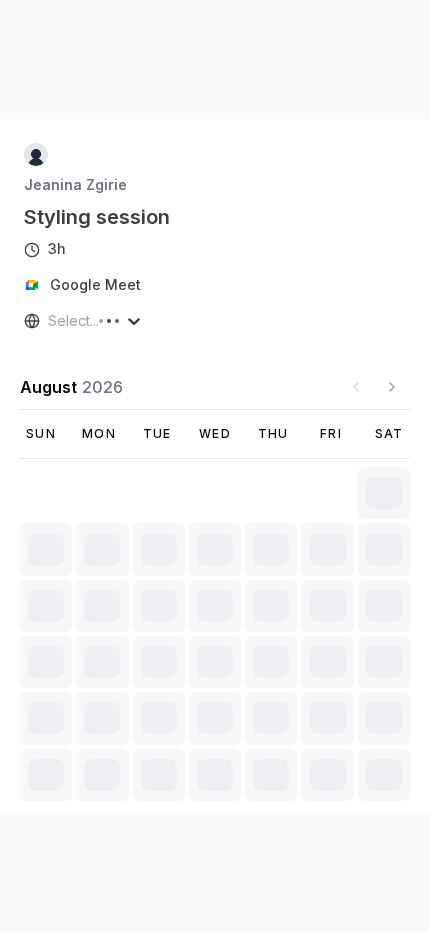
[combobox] (50, 321)
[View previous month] (356, 387)
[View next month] (392, 387)
